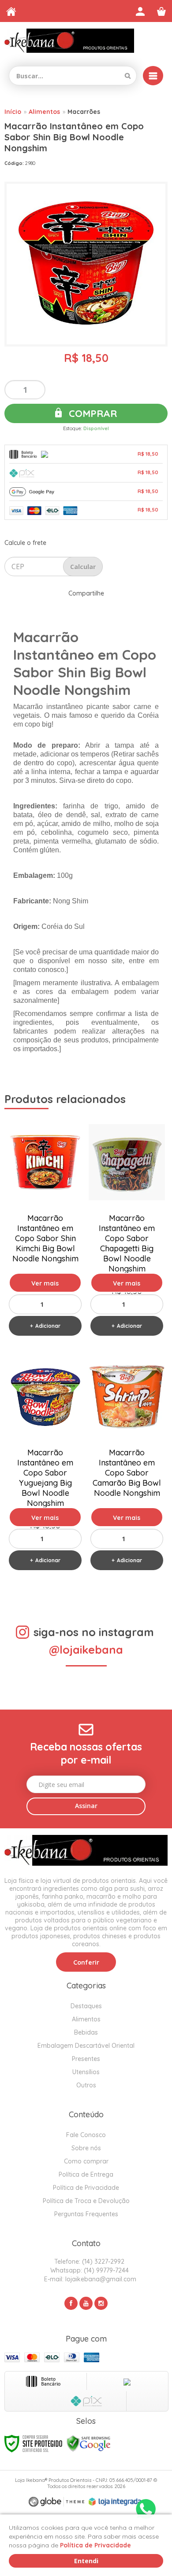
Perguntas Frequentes (86, 2214)
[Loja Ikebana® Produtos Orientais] (69, 41)
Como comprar (86, 2161)
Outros (86, 2085)
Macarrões (84, 112)
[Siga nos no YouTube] (86, 2303)
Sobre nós (86, 2148)
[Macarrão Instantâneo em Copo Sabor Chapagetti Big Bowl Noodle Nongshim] (127, 1230)
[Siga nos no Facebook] (71, 2303)
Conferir (86, 1962)
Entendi (86, 2561)
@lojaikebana (86, 1650)
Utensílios (86, 2072)
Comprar (92, 413)
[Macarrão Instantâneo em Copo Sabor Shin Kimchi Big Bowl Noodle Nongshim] (45, 1230)
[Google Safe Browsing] (89, 2443)
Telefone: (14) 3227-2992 (88, 2262)
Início (13, 112)
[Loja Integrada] (115, 2502)
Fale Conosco (86, 2135)
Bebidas (86, 2032)
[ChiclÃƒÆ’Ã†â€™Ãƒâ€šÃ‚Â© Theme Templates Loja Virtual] (56, 2502)
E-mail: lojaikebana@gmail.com (89, 2279)
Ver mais (45, 1283)
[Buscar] (128, 76)
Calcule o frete (25, 543)
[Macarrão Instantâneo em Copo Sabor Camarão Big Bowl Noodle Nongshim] (127, 1464)
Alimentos (44, 112)
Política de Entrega (86, 2174)
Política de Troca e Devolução (86, 2201)
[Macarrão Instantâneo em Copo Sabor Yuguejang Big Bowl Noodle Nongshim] (45, 1464)
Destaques (86, 2006)
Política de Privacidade (86, 2188)
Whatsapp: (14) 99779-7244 (89, 2270)
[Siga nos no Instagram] (101, 2303)
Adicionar (48, 1326)
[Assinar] (86, 1806)
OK (83, 566)
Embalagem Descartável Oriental (86, 2046)
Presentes (86, 2059)
